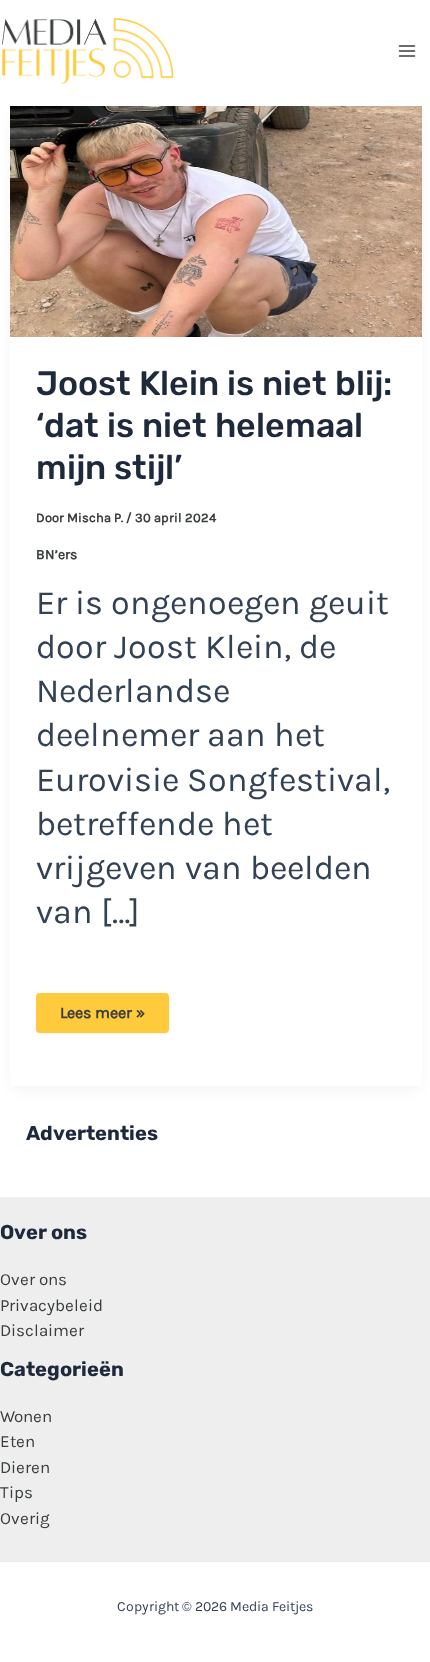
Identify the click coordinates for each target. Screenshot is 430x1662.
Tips (16, 1492)
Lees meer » (102, 1017)
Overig (25, 1518)
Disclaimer (42, 1330)
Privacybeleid (51, 1305)
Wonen (26, 1416)
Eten (17, 1441)
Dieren (25, 1467)
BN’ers (56, 554)
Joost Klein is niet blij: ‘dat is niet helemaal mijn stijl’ (214, 425)
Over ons (33, 1279)
